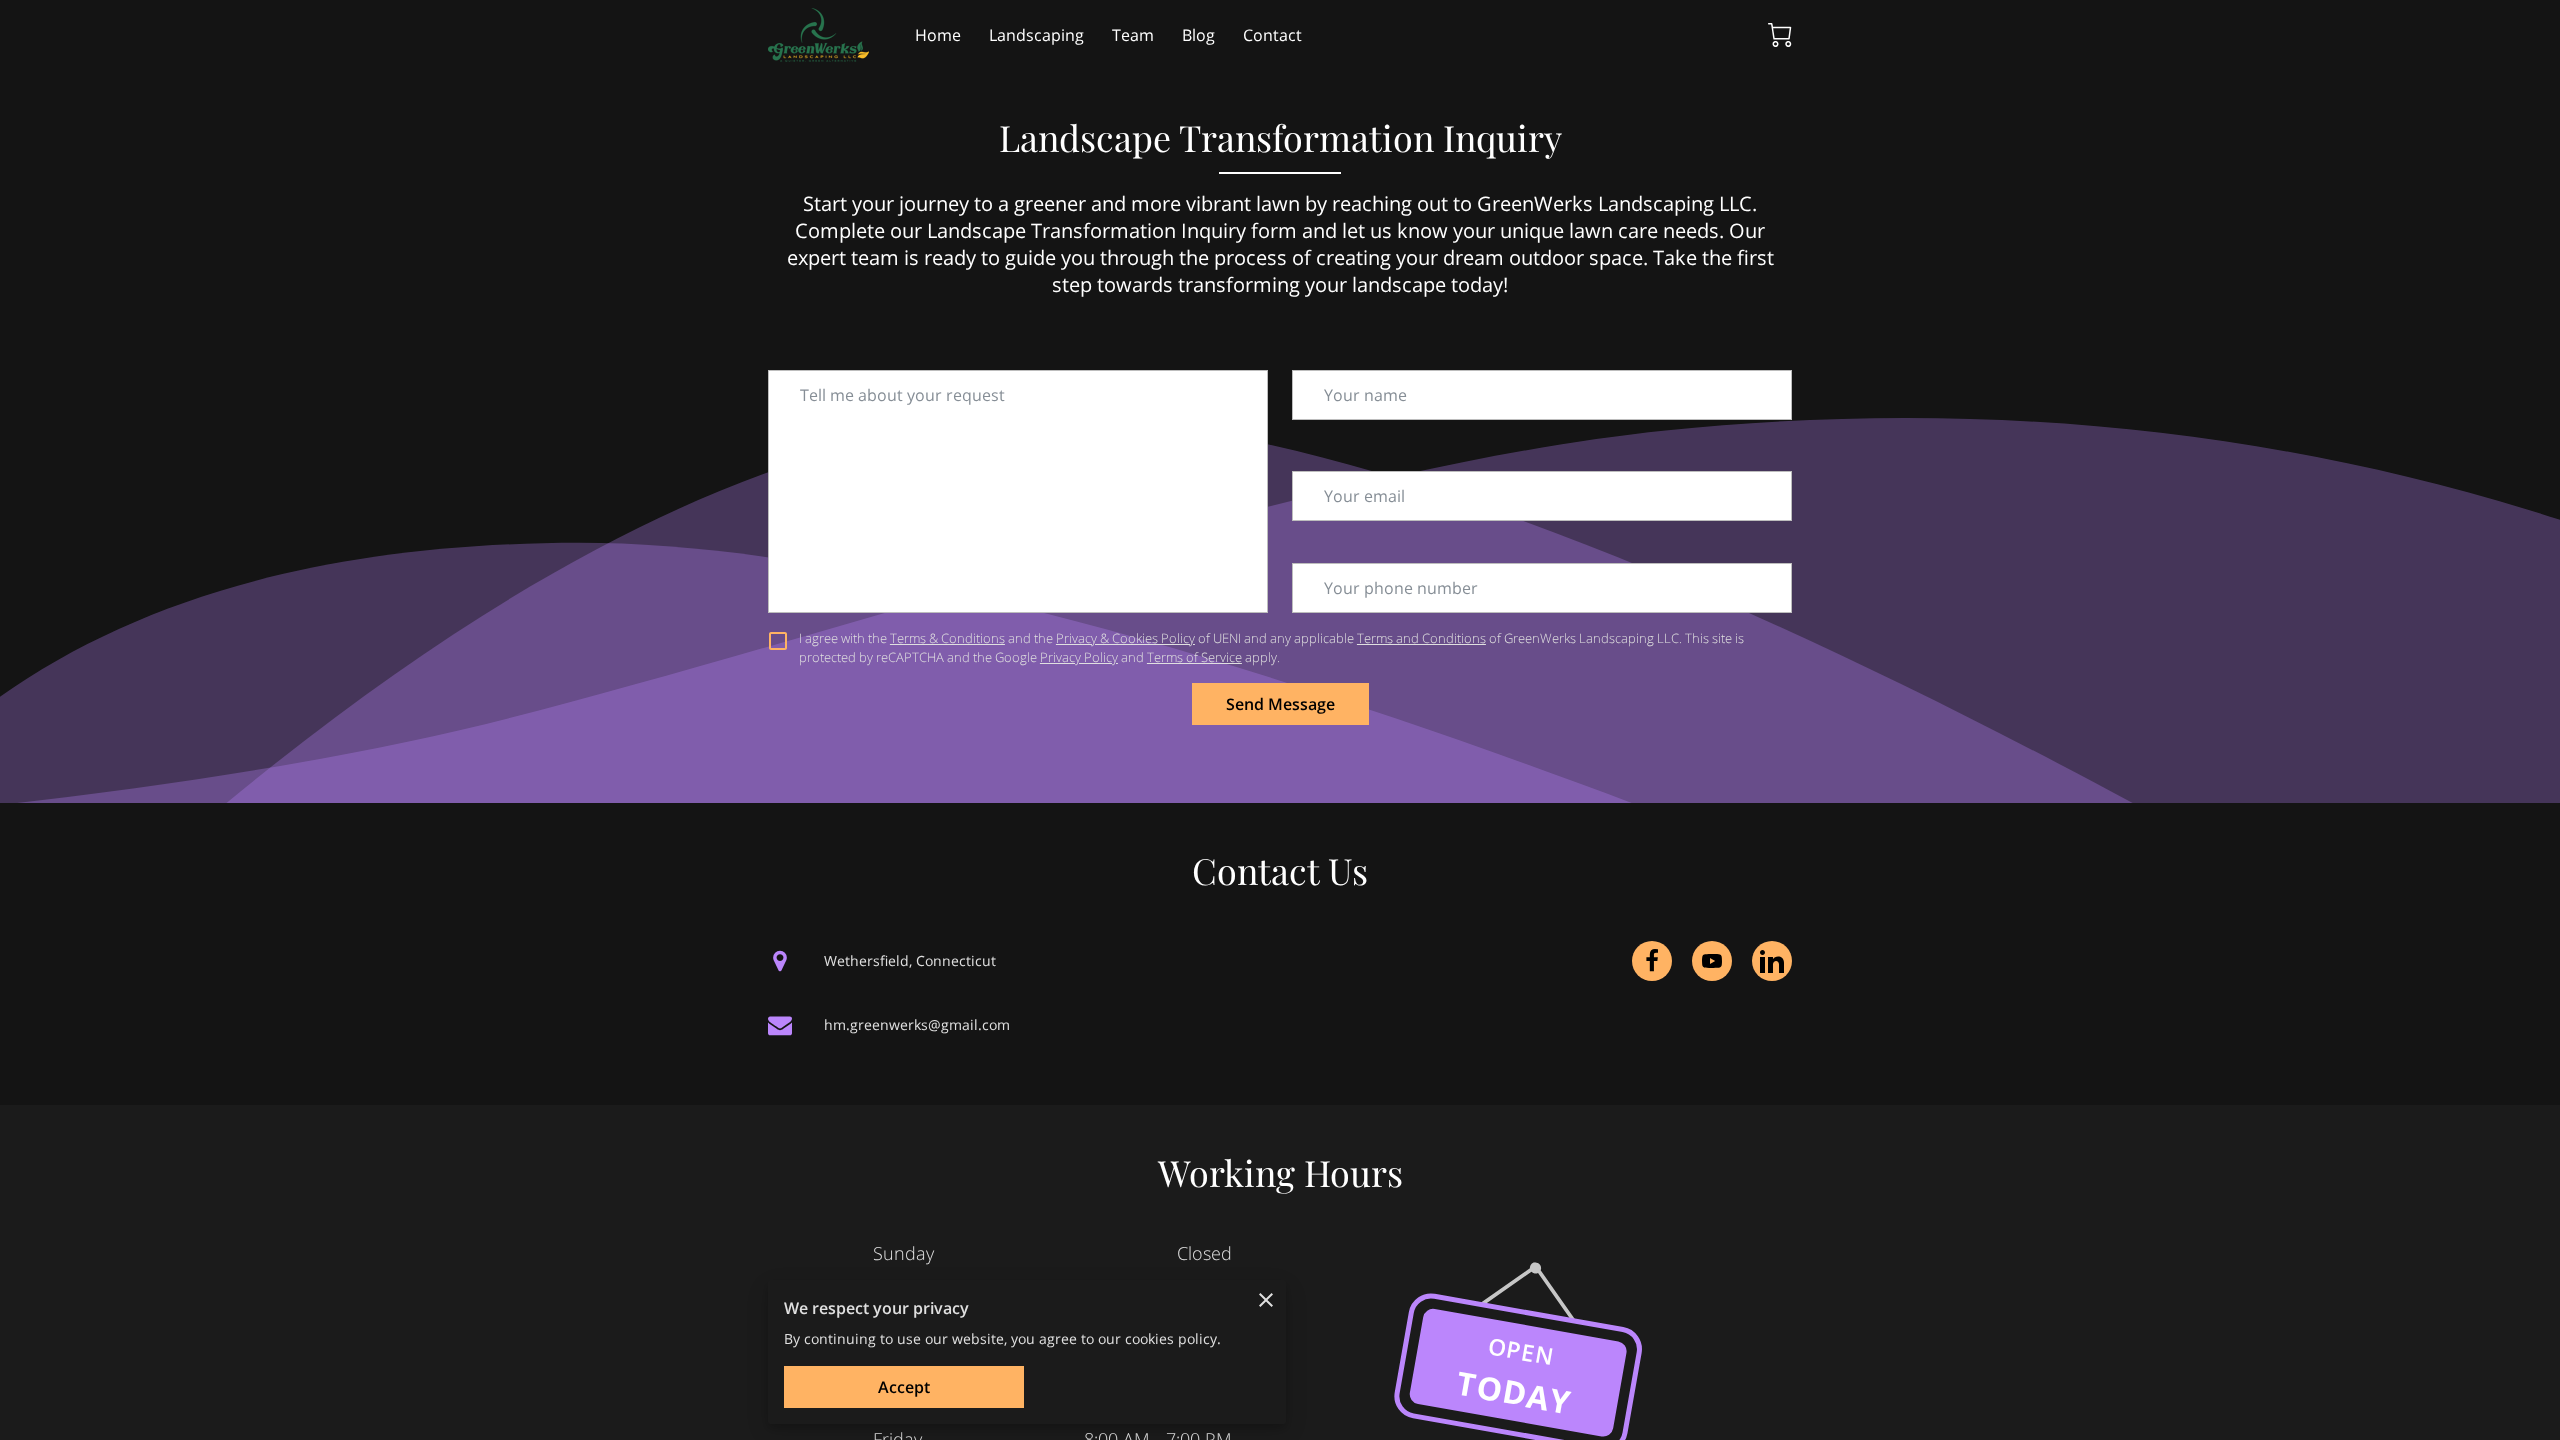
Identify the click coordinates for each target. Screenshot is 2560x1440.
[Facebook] (1652, 961)
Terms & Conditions (947, 638)
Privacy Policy (1079, 657)
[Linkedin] (1772, 961)
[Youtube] (1712, 961)
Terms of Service (1194, 657)
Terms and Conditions (1421, 638)
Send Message (1280, 704)
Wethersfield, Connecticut (910, 960)
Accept (904, 1387)
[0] (1780, 35)
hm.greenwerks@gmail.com (917, 1024)
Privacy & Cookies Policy (1125, 638)
